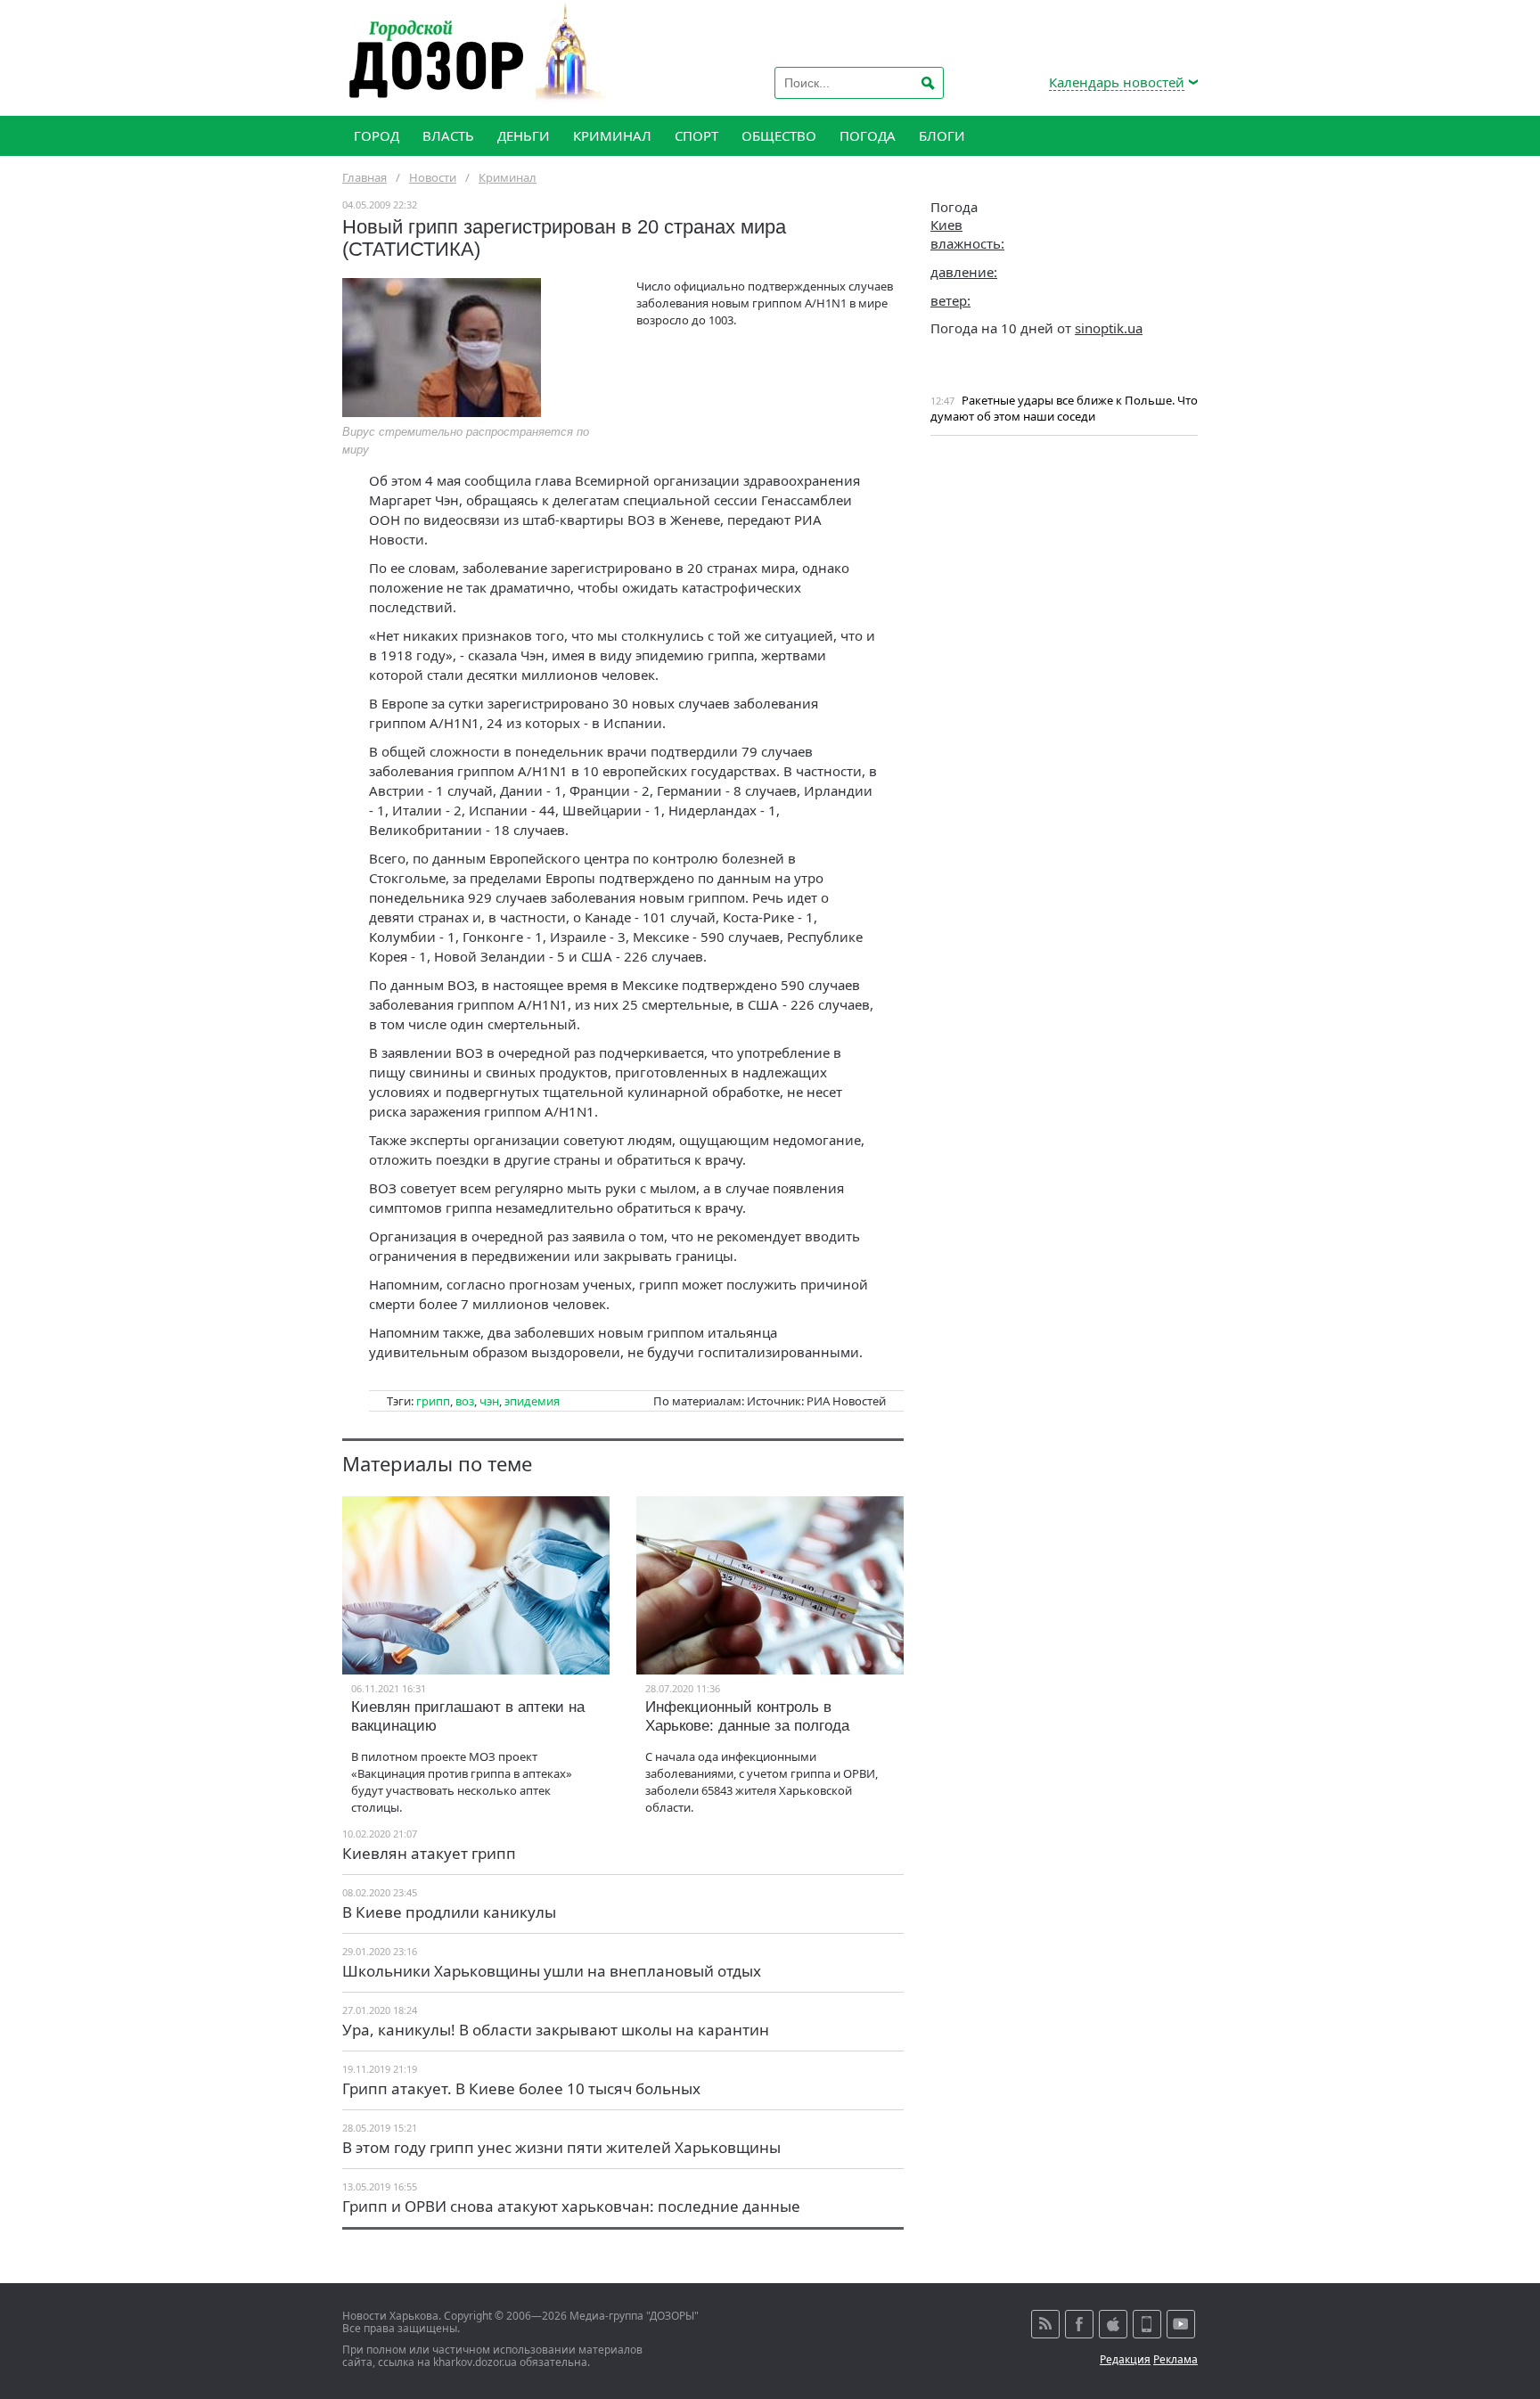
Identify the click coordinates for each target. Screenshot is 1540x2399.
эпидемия (532, 1401)
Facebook (1079, 2324)
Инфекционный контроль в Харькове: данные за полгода (747, 1716)
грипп (433, 1401)
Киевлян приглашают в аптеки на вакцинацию (468, 1716)
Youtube (1181, 2324)
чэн (489, 1401)
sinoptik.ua (1109, 328)
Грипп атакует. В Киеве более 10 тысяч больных (521, 2088)
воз (465, 1401)
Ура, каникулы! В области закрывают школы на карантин (556, 2030)
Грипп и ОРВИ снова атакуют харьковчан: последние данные (571, 2206)
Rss (1045, 2324)
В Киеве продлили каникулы (449, 1912)
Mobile (1147, 2324)
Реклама (1175, 2359)
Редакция (1125, 2359)
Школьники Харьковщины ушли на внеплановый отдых (552, 1971)
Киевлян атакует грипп (429, 1853)
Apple (1113, 2324)
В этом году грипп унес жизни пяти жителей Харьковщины (561, 2147)
